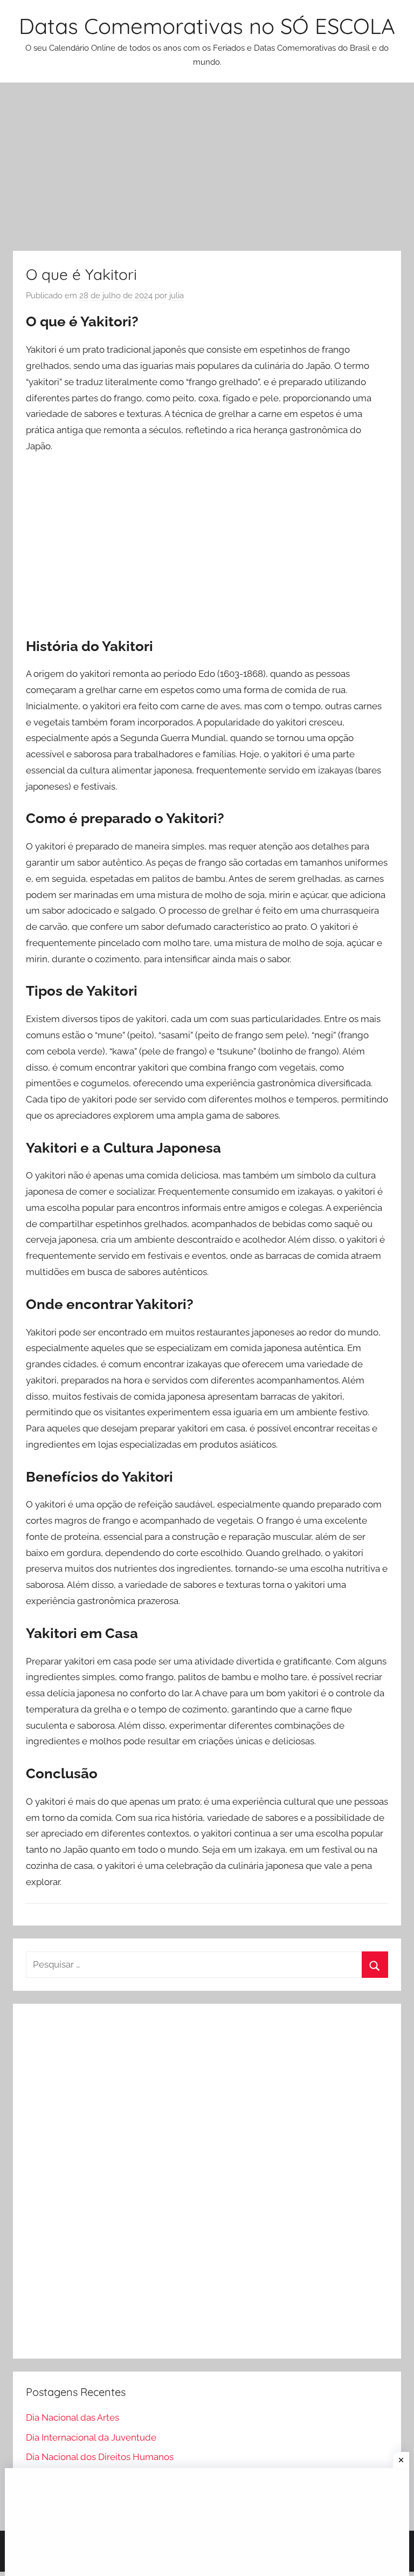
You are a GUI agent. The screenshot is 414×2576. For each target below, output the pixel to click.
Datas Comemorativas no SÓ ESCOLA (207, 26)
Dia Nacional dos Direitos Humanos (100, 2457)
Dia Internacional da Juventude (91, 2437)
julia (177, 296)
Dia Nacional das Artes (73, 2417)
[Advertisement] (207, 171)
